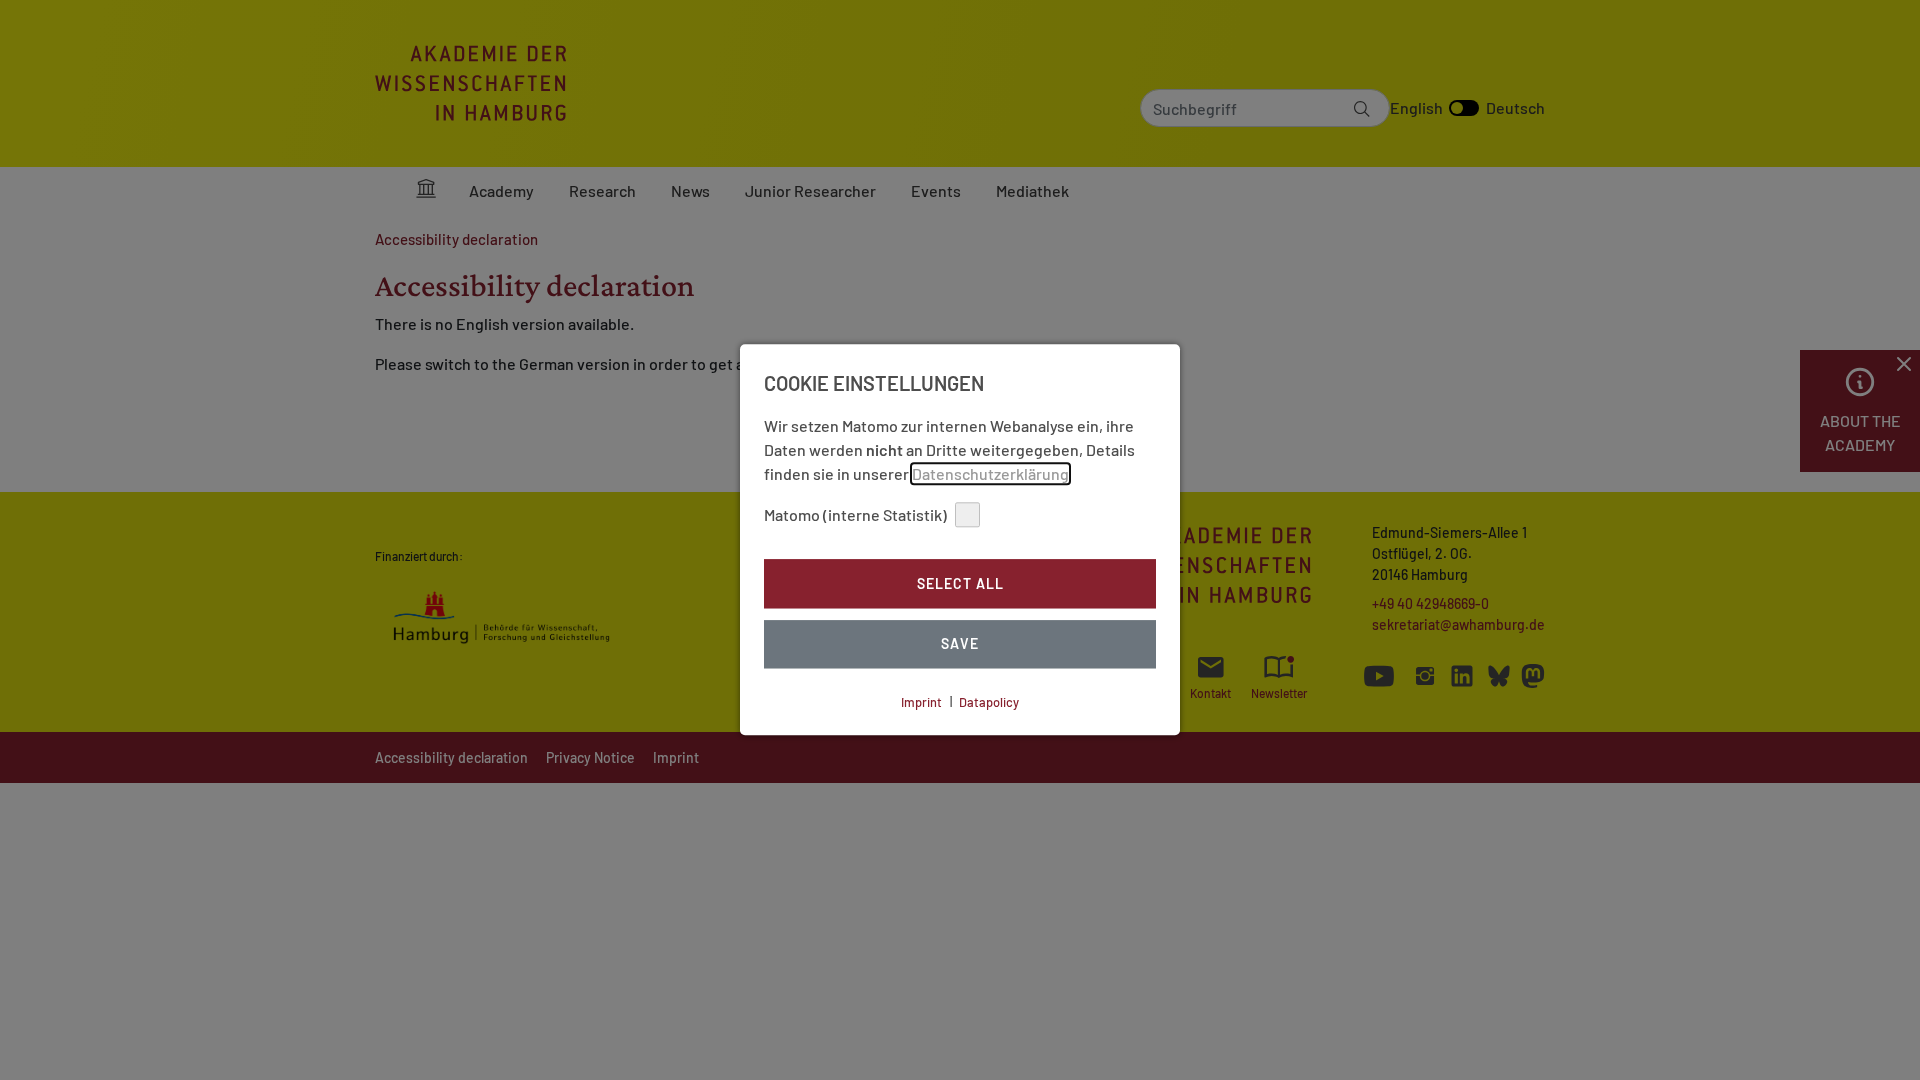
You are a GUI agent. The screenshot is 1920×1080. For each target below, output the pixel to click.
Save (960, 644)
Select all (960, 583)
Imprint (921, 702)
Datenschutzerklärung (990, 473)
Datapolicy (989, 702)
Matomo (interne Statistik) (855, 514)
